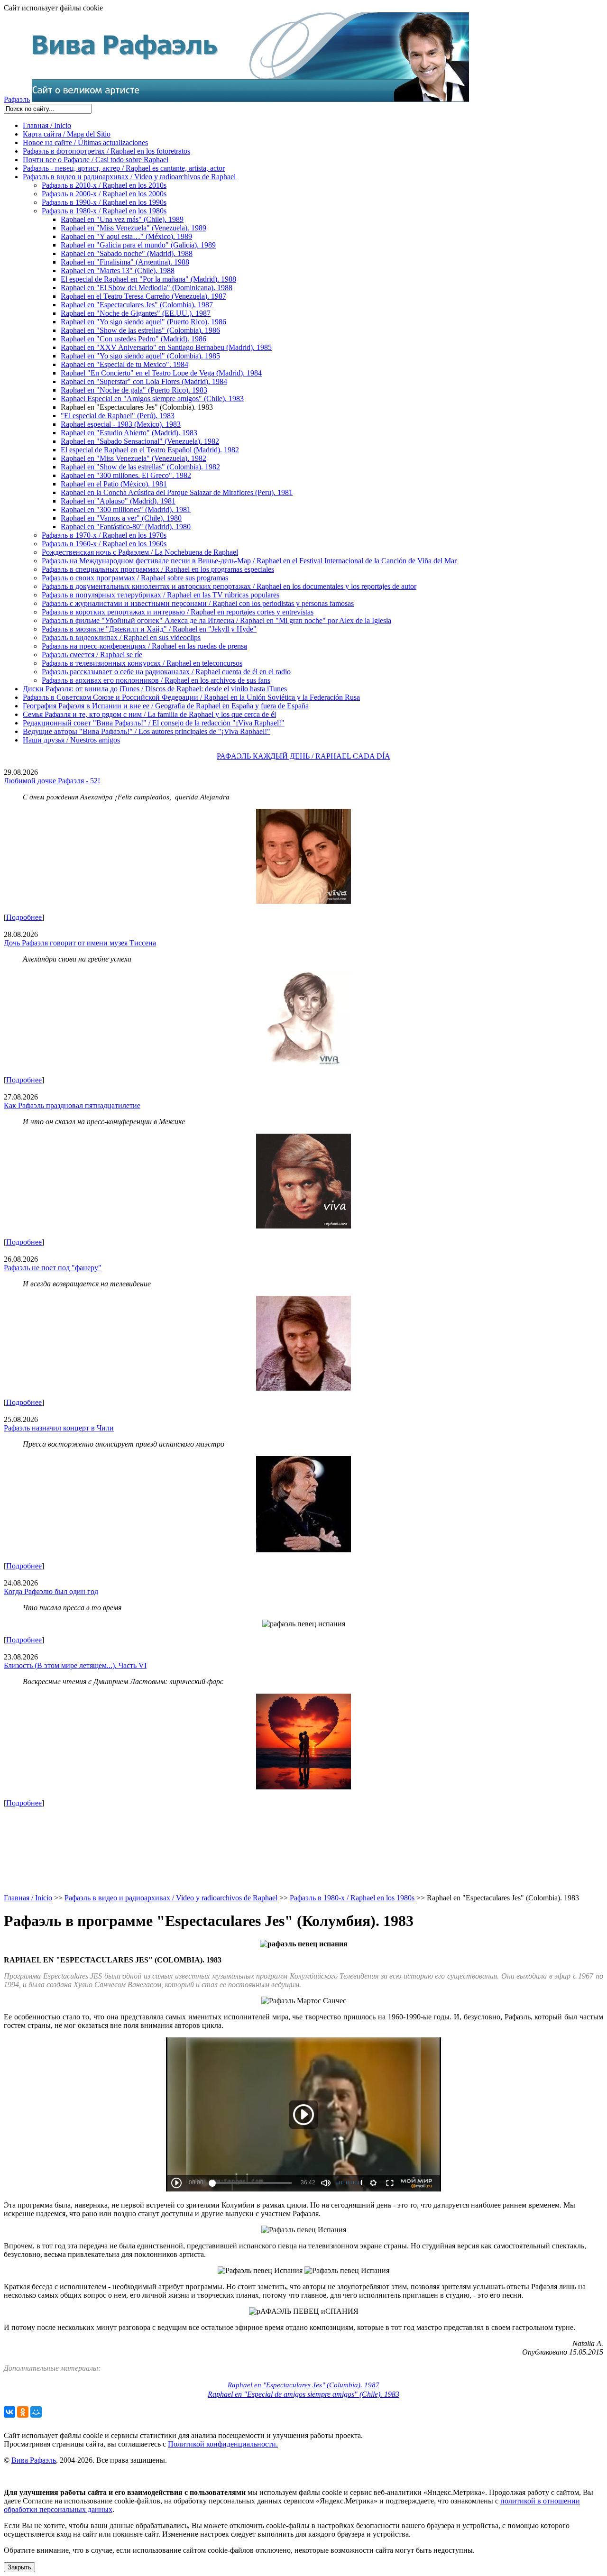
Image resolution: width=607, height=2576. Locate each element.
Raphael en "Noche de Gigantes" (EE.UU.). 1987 (136, 313)
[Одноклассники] (23, 2412)
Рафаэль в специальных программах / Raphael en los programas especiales (158, 569)
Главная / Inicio (47, 125)
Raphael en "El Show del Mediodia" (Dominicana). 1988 (147, 288)
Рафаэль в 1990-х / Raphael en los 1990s (104, 202)
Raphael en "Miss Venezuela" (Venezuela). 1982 (133, 458)
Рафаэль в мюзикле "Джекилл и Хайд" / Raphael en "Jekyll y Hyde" (149, 629)
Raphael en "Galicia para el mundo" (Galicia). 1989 (138, 245)
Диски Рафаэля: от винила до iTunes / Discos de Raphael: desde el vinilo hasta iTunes (155, 689)
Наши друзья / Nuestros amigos (71, 740)
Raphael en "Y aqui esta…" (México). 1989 (126, 236)
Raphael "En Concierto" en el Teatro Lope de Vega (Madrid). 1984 (161, 373)
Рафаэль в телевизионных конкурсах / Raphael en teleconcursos (142, 663)
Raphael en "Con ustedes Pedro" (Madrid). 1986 (133, 339)
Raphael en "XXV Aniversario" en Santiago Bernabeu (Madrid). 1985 (166, 347)
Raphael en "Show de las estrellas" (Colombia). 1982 (140, 467)
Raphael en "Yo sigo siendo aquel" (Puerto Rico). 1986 (143, 322)
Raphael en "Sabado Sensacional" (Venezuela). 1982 (140, 441)
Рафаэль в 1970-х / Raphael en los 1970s (104, 535)
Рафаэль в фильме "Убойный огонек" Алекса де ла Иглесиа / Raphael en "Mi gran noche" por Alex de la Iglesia (216, 620)
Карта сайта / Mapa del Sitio (67, 134)
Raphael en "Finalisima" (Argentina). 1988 (125, 262)
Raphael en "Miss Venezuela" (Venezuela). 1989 (133, 228)
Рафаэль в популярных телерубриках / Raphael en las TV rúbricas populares (161, 595)
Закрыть (19, 2567)
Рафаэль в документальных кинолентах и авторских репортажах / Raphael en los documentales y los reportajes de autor (229, 586)
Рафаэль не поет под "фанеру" (53, 1268)
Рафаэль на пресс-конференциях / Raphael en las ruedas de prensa (144, 646)
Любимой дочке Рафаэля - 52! (52, 781)
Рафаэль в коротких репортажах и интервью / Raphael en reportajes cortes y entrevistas (178, 612)
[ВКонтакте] (9, 2412)
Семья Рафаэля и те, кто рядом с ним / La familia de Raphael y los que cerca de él (149, 714)
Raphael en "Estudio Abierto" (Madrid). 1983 (129, 433)
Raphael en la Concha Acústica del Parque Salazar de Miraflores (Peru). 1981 (177, 492)
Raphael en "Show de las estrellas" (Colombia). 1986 (140, 330)
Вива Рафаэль (34, 2460)
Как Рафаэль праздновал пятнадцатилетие (72, 1105)
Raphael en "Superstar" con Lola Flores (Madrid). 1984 (144, 381)
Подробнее (24, 917)
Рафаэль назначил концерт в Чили (59, 1428)
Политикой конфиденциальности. (223, 2444)
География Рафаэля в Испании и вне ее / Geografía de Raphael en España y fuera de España (166, 706)
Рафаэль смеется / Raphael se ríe (92, 655)
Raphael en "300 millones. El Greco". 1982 (126, 475)
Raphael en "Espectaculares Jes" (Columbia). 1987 (303, 2385)
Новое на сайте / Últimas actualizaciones (85, 142)
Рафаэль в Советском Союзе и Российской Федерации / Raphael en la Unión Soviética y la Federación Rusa (191, 697)
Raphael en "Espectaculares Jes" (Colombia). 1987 (137, 305)
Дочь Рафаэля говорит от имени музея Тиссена (80, 943)
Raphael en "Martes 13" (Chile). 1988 (118, 270)
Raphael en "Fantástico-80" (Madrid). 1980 (126, 527)
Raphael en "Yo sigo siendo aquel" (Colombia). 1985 (140, 356)
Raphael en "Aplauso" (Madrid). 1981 (118, 501)
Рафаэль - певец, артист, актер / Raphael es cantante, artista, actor (124, 168)
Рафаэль (17, 99)
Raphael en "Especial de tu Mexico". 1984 (124, 364)
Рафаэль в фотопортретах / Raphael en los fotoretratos (106, 151)
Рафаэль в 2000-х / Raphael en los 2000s (104, 194)
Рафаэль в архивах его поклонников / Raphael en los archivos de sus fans (156, 680)
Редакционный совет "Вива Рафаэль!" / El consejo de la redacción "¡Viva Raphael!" (154, 723)
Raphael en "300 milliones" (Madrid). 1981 (126, 509)
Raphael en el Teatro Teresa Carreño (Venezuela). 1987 (143, 296)
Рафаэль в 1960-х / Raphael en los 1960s (104, 544)
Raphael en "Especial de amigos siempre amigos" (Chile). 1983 (303, 2394)
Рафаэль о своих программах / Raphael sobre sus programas (135, 578)
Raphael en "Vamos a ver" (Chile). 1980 (121, 518)
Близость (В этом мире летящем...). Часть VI (75, 1665)
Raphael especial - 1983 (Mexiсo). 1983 (121, 424)
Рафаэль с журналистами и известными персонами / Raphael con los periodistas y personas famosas (198, 603)
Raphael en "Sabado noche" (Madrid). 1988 (127, 253)
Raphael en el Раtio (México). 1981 (114, 484)
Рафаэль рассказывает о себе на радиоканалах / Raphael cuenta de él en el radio (166, 672)
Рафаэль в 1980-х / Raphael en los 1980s (104, 211)
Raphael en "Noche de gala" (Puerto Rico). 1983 (134, 390)
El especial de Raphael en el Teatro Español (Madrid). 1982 (150, 450)
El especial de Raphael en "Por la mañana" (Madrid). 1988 (148, 279)
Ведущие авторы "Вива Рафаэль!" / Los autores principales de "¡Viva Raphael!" (147, 731)
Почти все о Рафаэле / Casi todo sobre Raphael (96, 160)
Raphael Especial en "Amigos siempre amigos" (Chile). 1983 (152, 399)
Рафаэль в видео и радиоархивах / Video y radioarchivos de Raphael (129, 177)
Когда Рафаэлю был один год (51, 1591)
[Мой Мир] (36, 2412)
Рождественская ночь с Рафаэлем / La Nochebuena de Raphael (140, 552)
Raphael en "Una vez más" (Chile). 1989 (122, 219)
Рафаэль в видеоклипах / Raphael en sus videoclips (121, 637)
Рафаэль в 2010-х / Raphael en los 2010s (104, 185)
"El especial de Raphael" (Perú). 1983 (118, 416)
